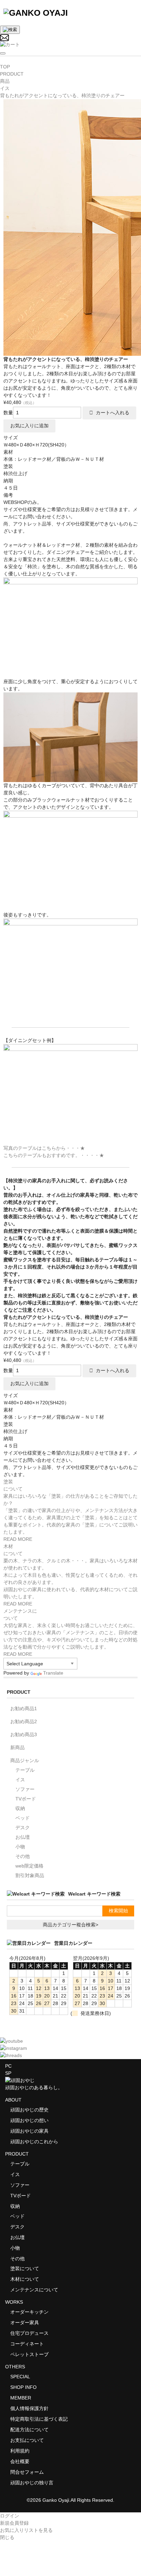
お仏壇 (23, 1837)
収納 (20, 1808)
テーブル (25, 1770)
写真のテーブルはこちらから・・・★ (44, 1148)
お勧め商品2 (24, 1721)
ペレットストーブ (29, 2354)
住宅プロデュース (29, 2333)
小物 (20, 1847)
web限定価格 (29, 1866)
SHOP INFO (23, 2387)
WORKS (14, 2302)
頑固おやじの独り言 (32, 2483)
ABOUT (13, 2100)
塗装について (25, 2268)
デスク (23, 1827)
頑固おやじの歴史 (29, 2110)
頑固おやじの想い (29, 2120)
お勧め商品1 (24, 1708)
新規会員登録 (14, 2523)
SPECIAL (20, 2377)
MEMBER (21, 2398)
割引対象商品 (30, 1875)
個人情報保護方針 (29, 2408)
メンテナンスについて (34, 2290)
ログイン (10, 2516)
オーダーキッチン (29, 2312)
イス (20, 1780)
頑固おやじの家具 (29, 2131)
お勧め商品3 (24, 1734)
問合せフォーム (27, 2472)
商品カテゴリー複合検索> (70, 1925)
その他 (23, 1856)
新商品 (17, 1747)
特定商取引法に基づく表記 (39, 2419)
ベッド (23, 1818)
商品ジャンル (25, 1760)
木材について (25, 2279)
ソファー (25, 1789)
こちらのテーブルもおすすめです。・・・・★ (54, 1155)
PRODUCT (17, 2154)
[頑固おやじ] (36, 13)
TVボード (26, 1799)
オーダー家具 (25, 2323)
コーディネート (27, 2344)
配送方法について (29, 2430)
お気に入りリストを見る (26, 2530)
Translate (53, 1673)
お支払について (27, 2440)
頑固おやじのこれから (34, 2142)
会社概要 (20, 2461)
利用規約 (20, 2451)
